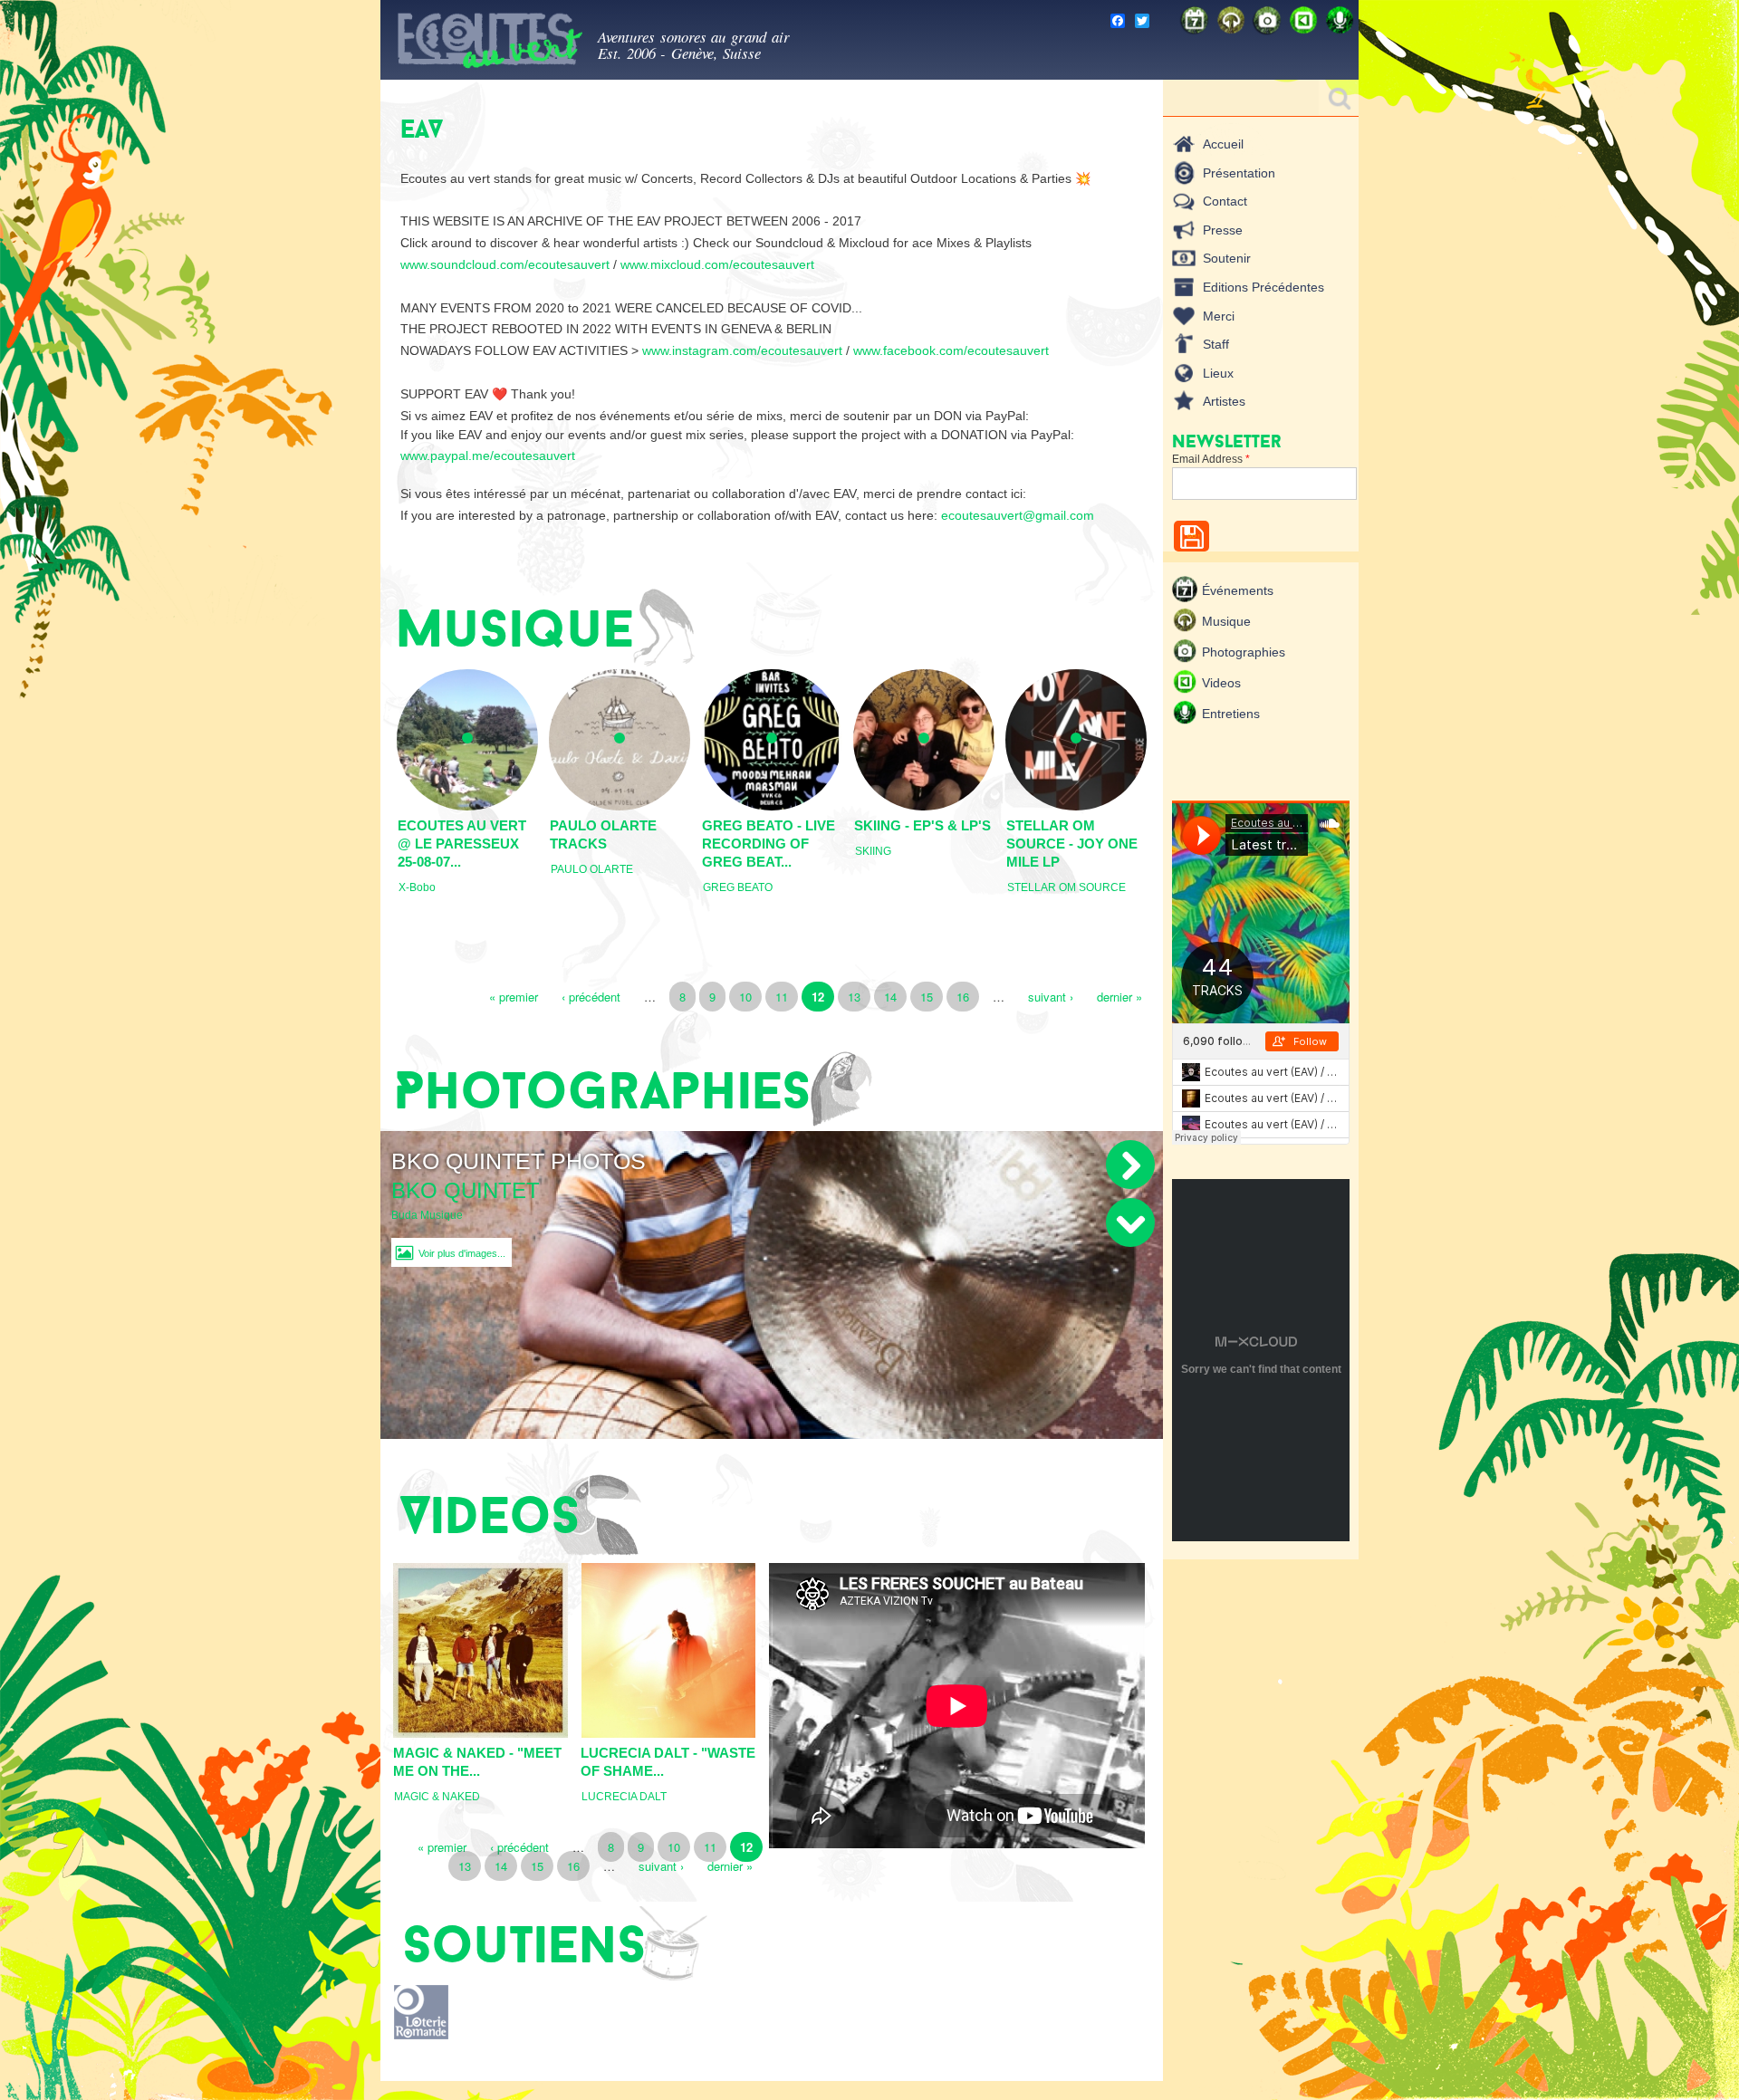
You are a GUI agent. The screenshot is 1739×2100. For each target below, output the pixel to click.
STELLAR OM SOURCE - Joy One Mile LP (1072, 844)
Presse (1223, 230)
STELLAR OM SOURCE (1066, 887)
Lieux (1218, 373)
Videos (1304, 20)
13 (854, 997)
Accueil (1223, 144)
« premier (514, 997)
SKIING (873, 851)
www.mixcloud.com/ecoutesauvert (717, 264)
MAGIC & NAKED (437, 1797)
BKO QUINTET (466, 1190)
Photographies (1268, 20)
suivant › (1051, 997)
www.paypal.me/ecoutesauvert (488, 455)
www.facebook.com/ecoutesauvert (953, 350)
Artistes (1224, 401)
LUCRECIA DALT (624, 1797)
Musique (1232, 20)
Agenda (1196, 20)
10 (745, 997)
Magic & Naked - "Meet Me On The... (477, 1762)
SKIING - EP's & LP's (922, 825)
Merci (1219, 316)
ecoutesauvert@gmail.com (1018, 515)
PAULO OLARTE (592, 869)
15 (927, 997)
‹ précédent (591, 997)
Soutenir (1227, 258)
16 (963, 997)
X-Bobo (417, 887)
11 (782, 997)
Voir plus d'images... (462, 1253)
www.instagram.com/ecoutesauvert (742, 350)
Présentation (1239, 173)
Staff (1216, 344)
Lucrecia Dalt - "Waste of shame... (668, 1762)
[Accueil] (489, 44)
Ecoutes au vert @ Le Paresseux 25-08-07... (462, 844)
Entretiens (1340, 20)
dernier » (1119, 997)
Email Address (1211, 459)
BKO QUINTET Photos (519, 1160)
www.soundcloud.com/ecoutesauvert (505, 264)
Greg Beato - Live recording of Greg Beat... (769, 844)
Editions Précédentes (1263, 287)
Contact (1225, 201)
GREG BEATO (738, 887)
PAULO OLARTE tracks (603, 834)
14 (890, 997)
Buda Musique (427, 1215)
